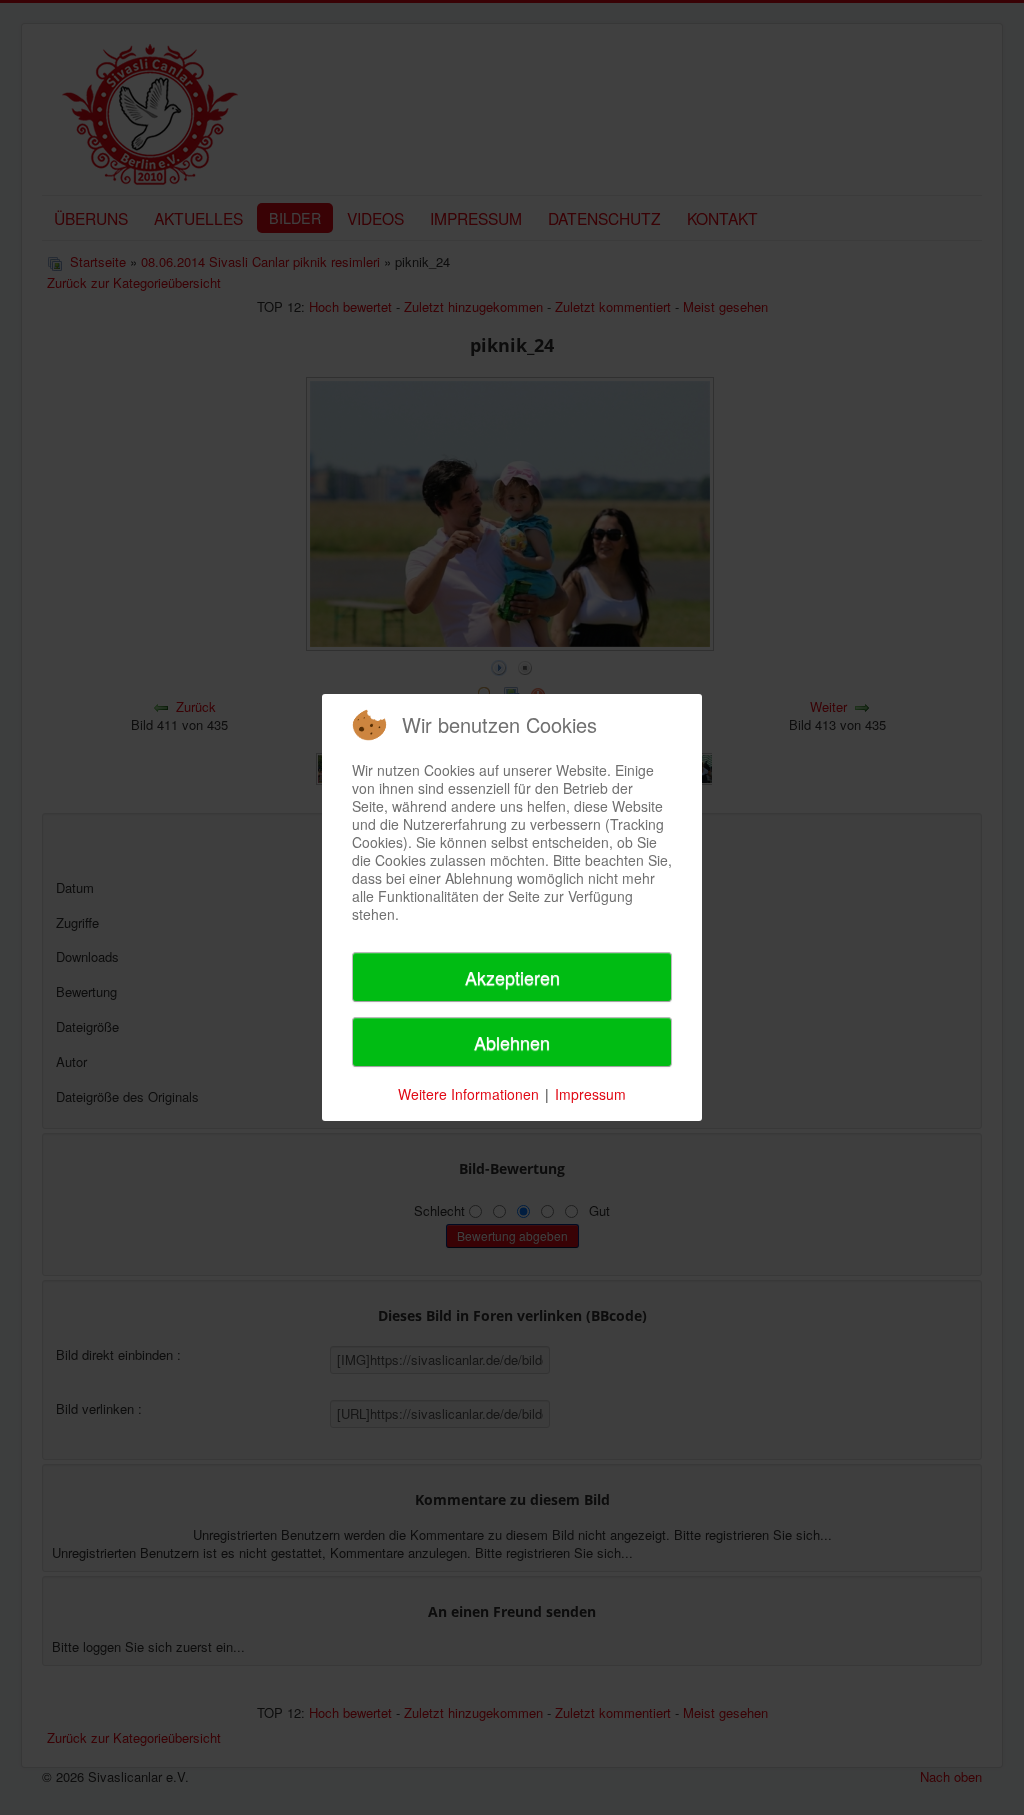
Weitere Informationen (468, 1094)
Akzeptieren (512, 977)
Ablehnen (512, 1042)
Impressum (590, 1094)
